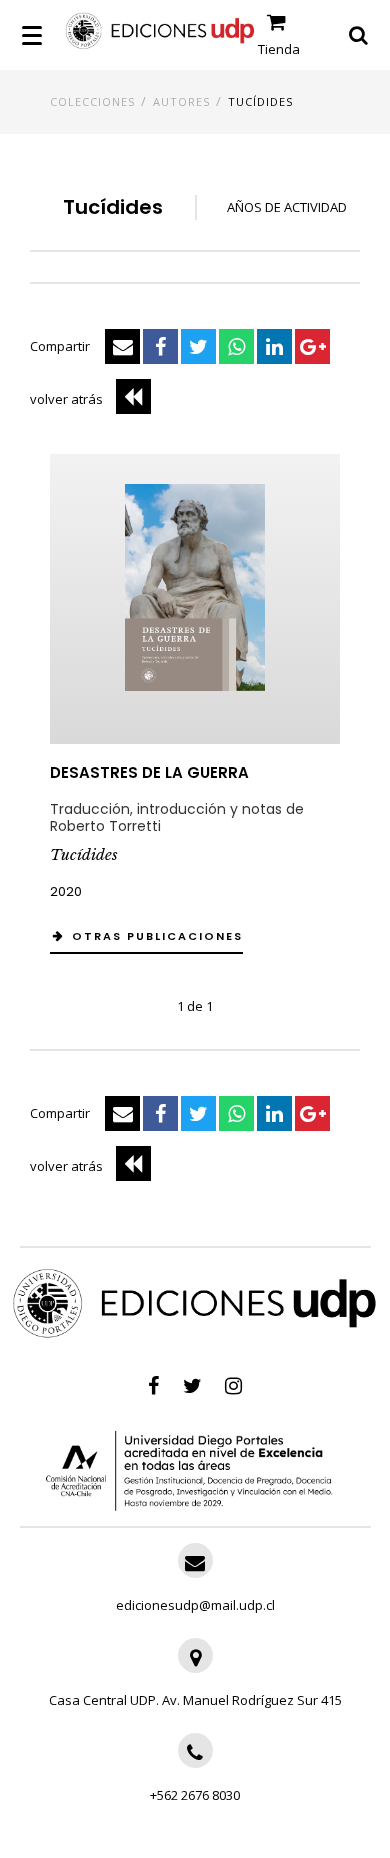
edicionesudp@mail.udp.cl (195, 1605)
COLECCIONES (92, 101)
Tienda (279, 49)
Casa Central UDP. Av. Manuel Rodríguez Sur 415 (195, 1700)
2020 (66, 891)
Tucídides (260, 101)
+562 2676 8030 (195, 1795)
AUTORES (181, 101)
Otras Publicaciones (157, 936)
